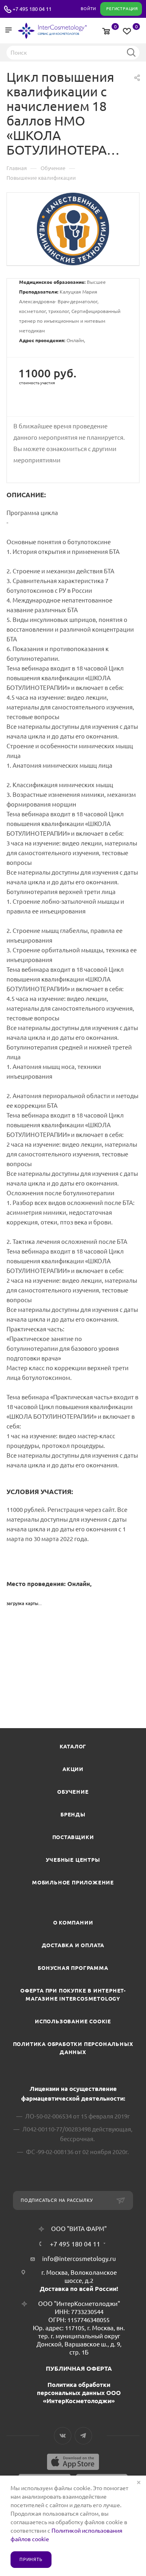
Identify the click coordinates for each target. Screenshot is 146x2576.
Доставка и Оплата (73, 1945)
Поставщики (73, 1837)
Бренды (73, 1814)
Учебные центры (73, 1860)
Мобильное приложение (73, 1882)
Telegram (83, 2436)
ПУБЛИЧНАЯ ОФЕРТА (79, 2368)
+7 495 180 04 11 (32, 9)
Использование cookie (73, 2021)
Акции (73, 1769)
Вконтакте (63, 2436)
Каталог (73, 1746)
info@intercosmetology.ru (79, 2259)
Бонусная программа (73, 1968)
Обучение (73, 1792)
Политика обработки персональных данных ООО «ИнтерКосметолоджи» (79, 2393)
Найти (131, 52)
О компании (73, 1922)
